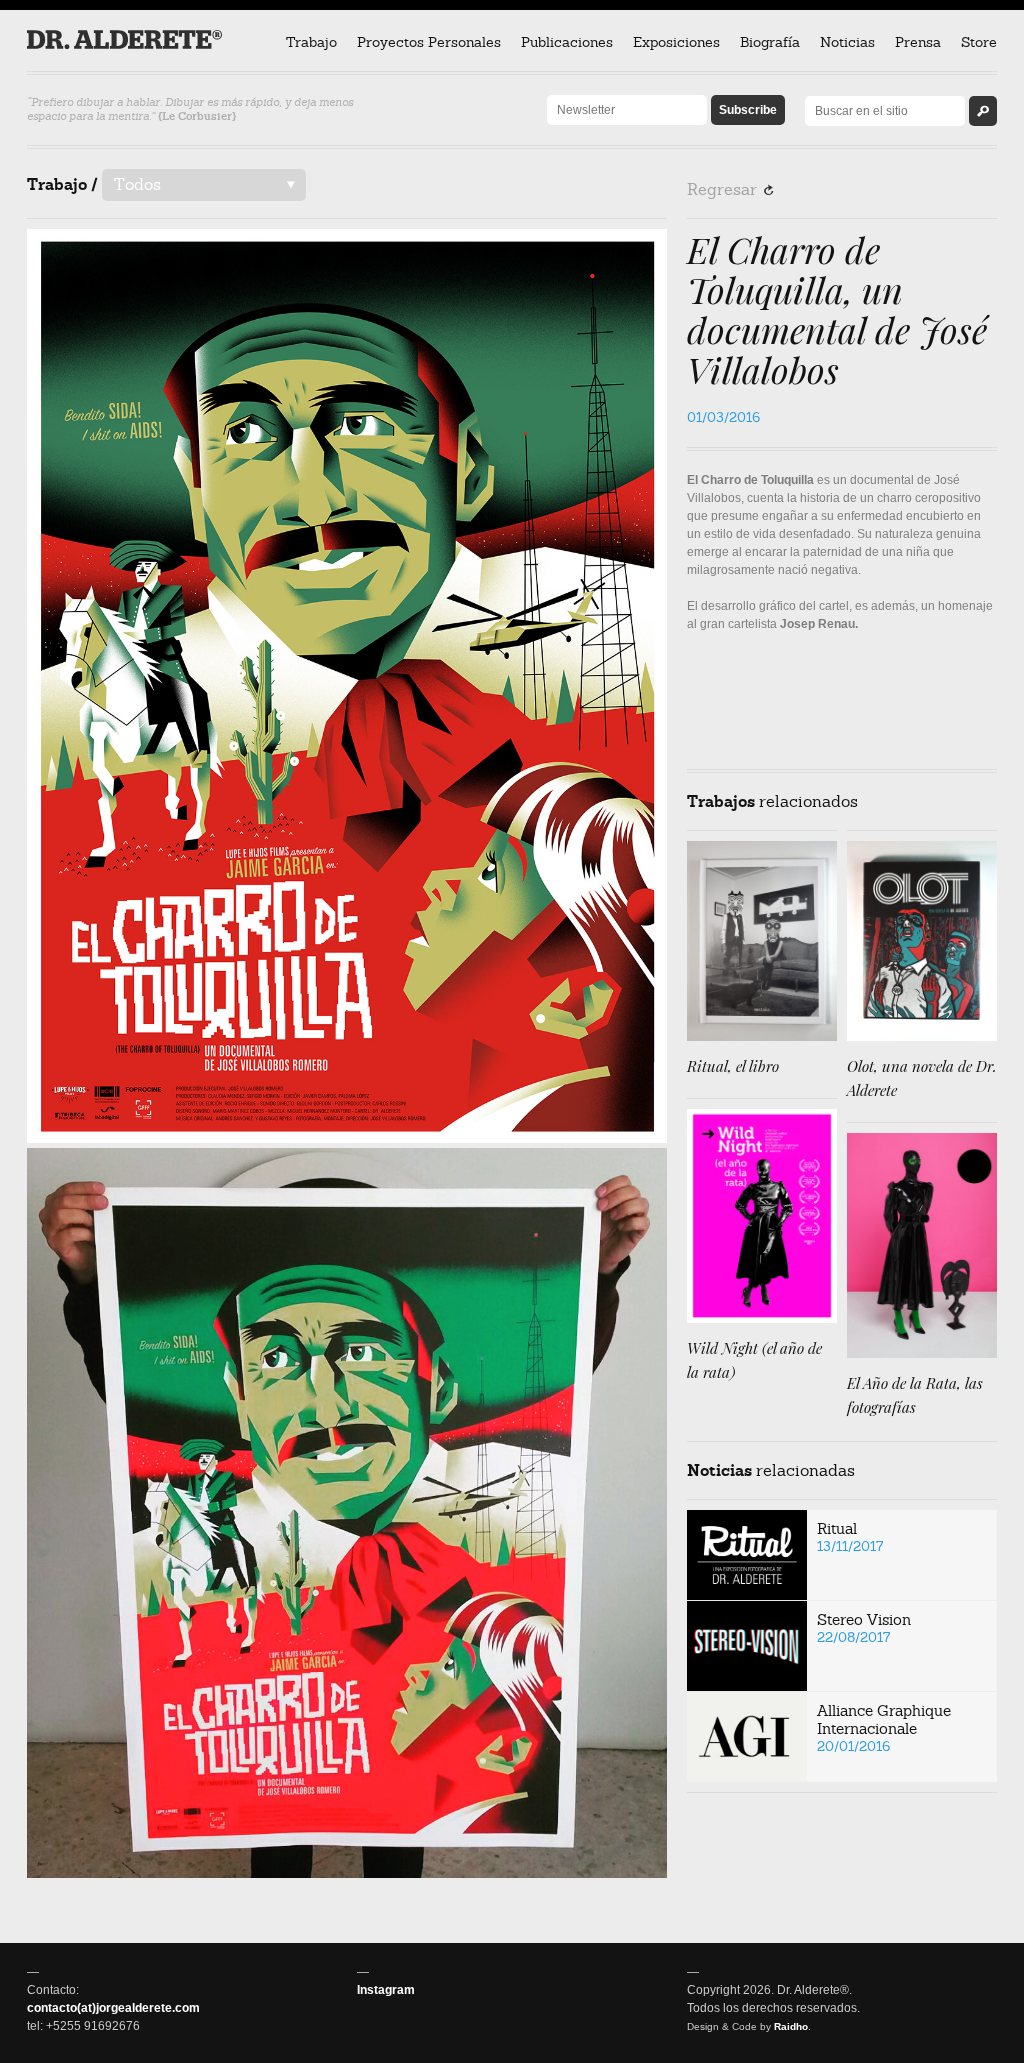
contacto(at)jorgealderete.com (113, 2008)
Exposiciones (676, 42)
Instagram (386, 1990)
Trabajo (311, 42)
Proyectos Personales (429, 42)
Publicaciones (567, 42)
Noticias (847, 42)
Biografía (770, 42)
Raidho (791, 2026)
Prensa (918, 42)
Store (979, 42)
